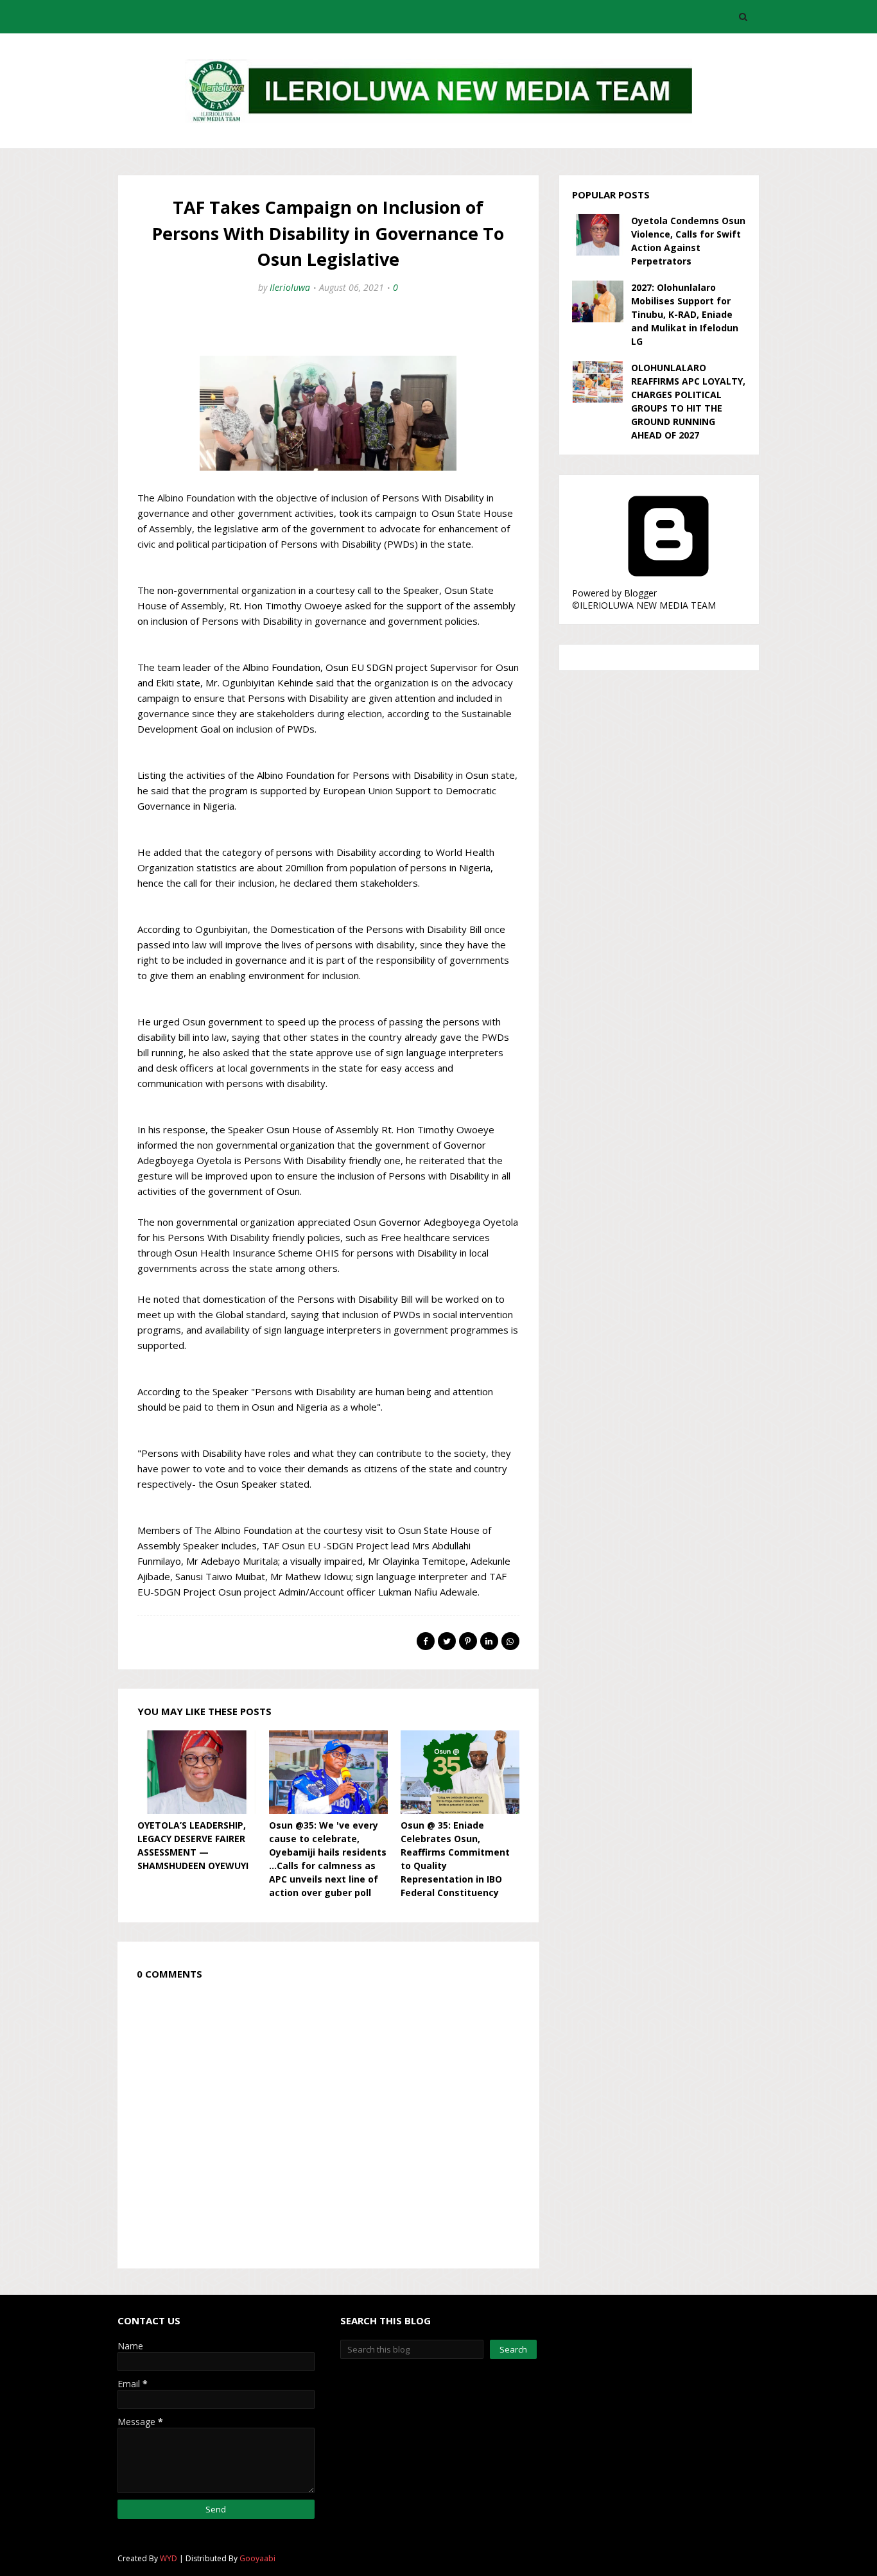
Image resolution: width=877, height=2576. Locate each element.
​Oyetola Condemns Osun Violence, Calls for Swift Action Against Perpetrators (688, 241)
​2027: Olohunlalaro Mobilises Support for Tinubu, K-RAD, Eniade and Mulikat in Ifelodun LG (685, 314)
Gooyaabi (257, 2558)
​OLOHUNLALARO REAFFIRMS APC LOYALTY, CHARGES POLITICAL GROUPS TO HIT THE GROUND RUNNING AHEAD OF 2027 (688, 401)
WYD (169, 2558)
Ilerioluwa (290, 287)
